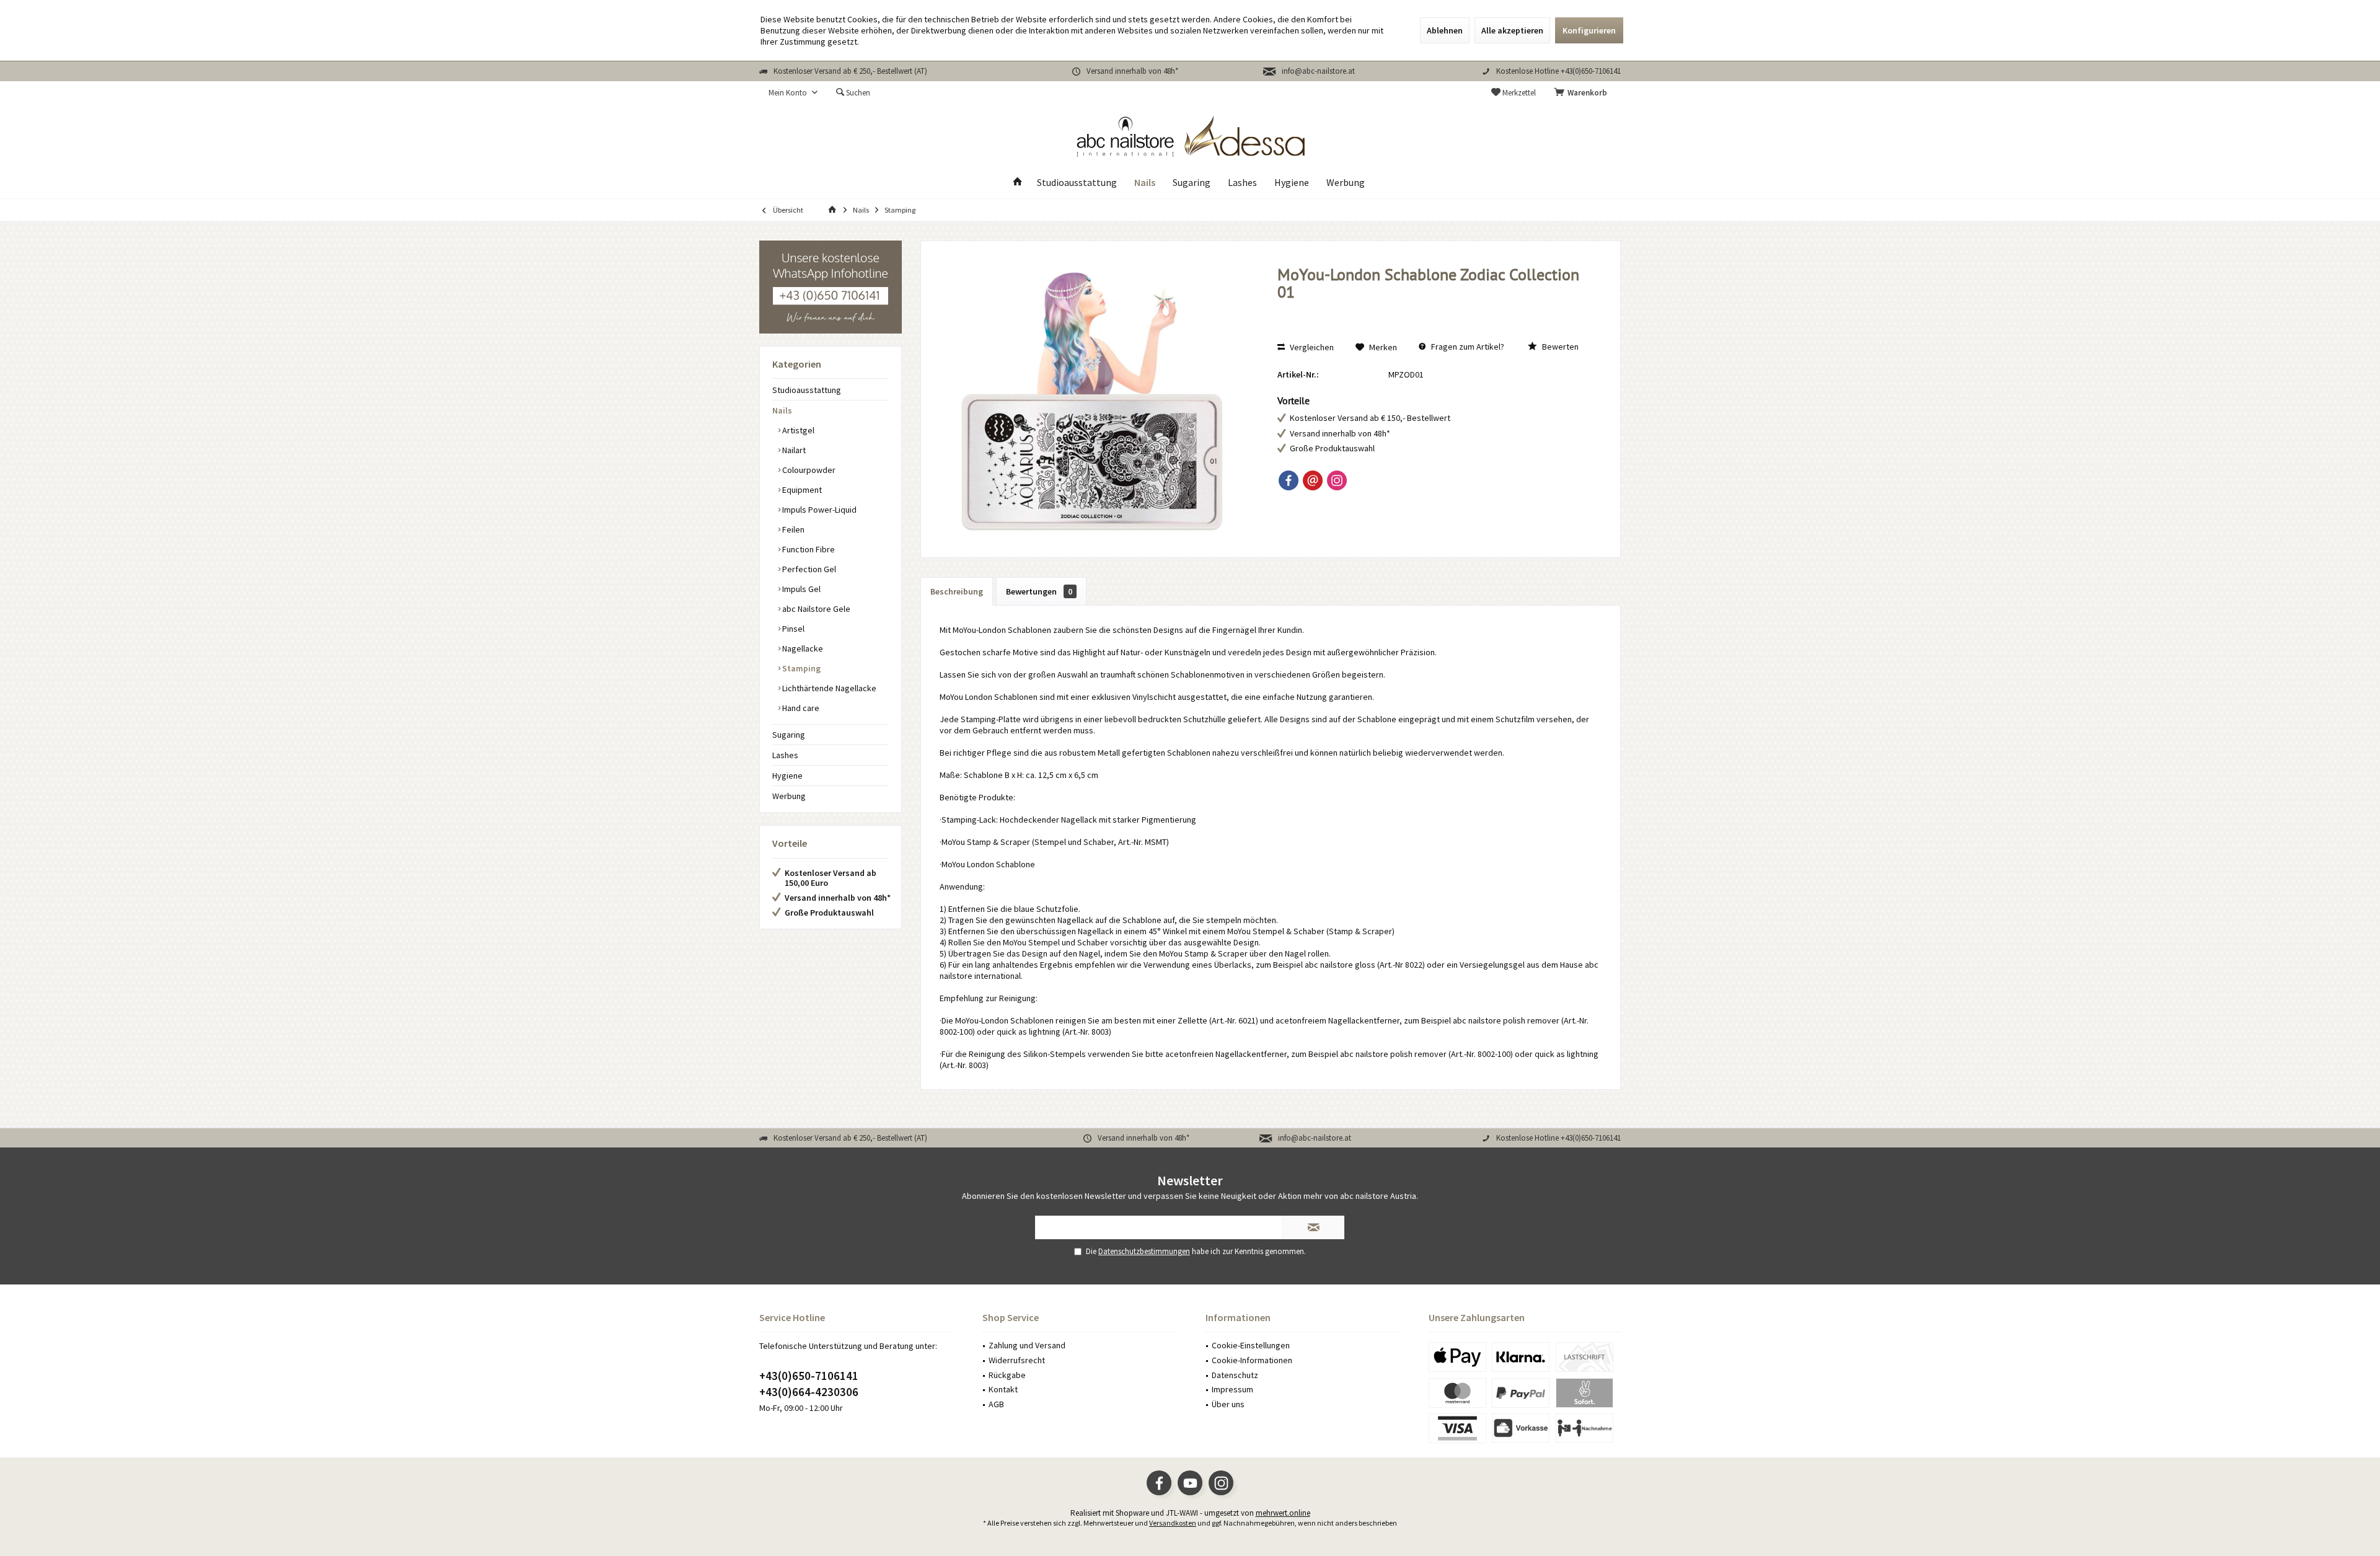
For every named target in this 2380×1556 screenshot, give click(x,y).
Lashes (785, 755)
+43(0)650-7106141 (809, 1376)
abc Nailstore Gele (815, 609)
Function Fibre (808, 549)
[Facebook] (1289, 480)
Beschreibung (957, 591)
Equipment (801, 490)
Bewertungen (1039, 591)
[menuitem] (1583, 93)
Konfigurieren (1589, 30)
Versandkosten (1173, 1523)
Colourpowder (808, 470)
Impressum (1232, 1389)
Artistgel (797, 430)
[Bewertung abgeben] (1436, 308)
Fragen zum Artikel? (1467, 347)
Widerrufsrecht (1017, 1360)
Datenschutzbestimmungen (1144, 1251)
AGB (996, 1404)
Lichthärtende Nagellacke (828, 688)
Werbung (789, 796)
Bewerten (1559, 347)
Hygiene (787, 776)
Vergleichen (1311, 347)
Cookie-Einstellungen (1251, 1345)
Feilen (792, 529)
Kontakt (1003, 1389)
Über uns (1228, 1404)
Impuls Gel (800, 589)
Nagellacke (802, 648)
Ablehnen (1445, 30)
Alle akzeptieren (1512, 30)
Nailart (793, 450)
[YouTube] (1190, 1483)
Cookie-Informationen (1252, 1360)
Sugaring (789, 735)
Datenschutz (1235, 1375)
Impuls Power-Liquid (818, 510)
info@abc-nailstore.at (1318, 71)
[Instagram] (1337, 480)
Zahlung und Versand (1027, 1345)
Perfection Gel (808, 569)
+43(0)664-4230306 (809, 1392)
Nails (782, 410)
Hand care (800, 708)
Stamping (800, 668)
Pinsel (792, 629)
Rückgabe (1007, 1375)
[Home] (1018, 183)
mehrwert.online (1283, 1513)
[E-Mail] (1313, 480)
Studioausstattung (807, 390)
